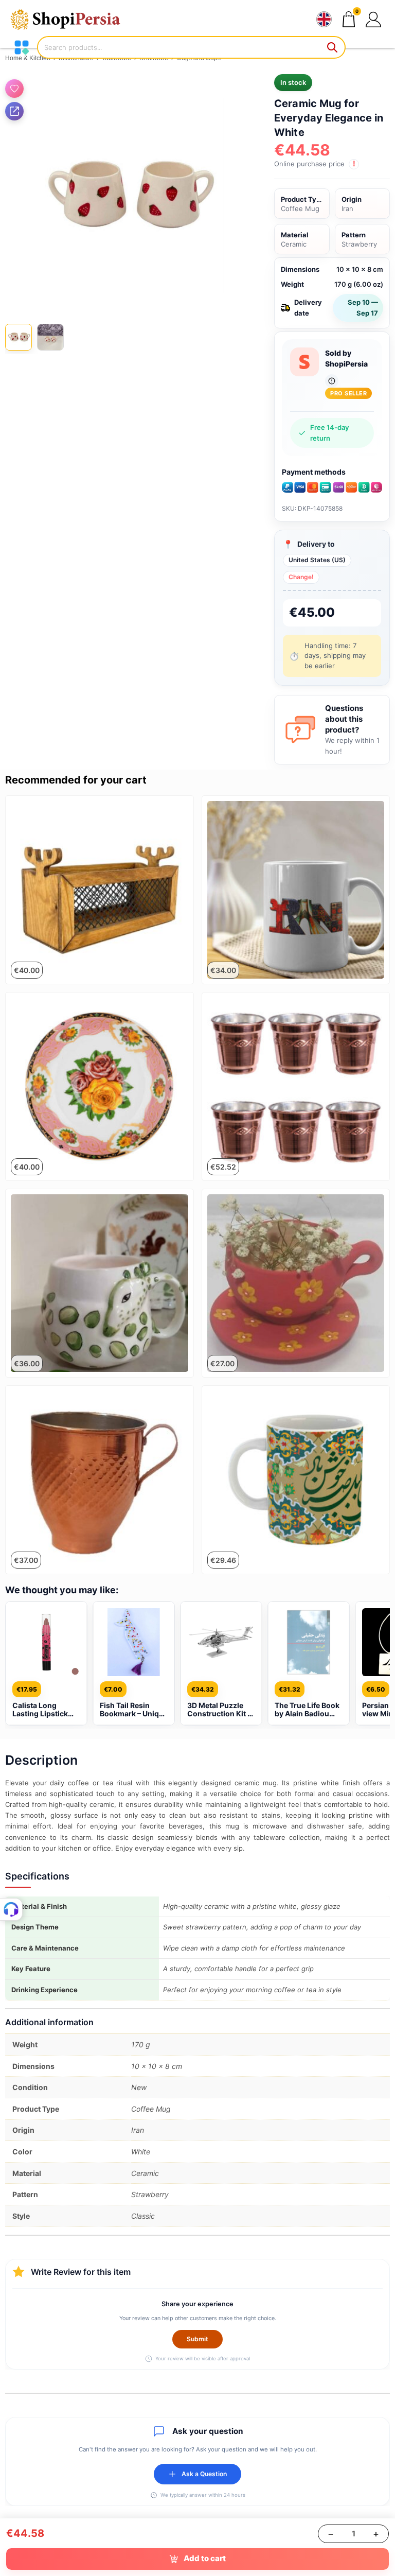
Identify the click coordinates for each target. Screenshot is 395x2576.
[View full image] (127, 196)
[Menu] (22, 47)
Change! (301, 577)
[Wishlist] (14, 89)
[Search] (333, 47)
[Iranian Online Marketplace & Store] (72, 19)
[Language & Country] (324, 20)
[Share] (14, 111)
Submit (197, 2339)
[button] (374, 19)
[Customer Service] (11, 1909)
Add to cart (205, 2558)
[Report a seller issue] (332, 381)
